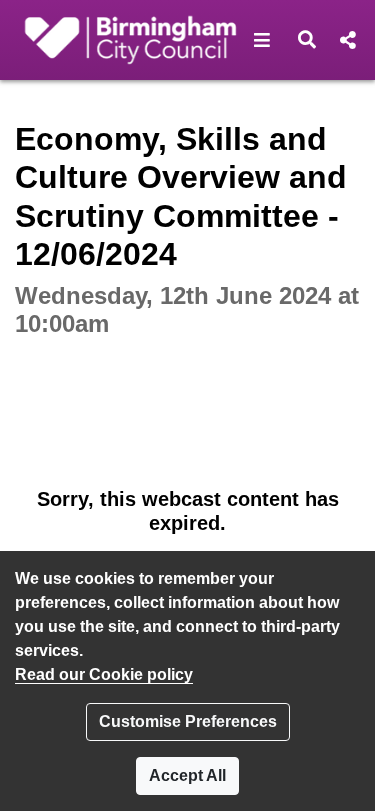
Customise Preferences (188, 721)
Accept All (187, 775)
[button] (262, 40)
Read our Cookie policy (104, 674)
